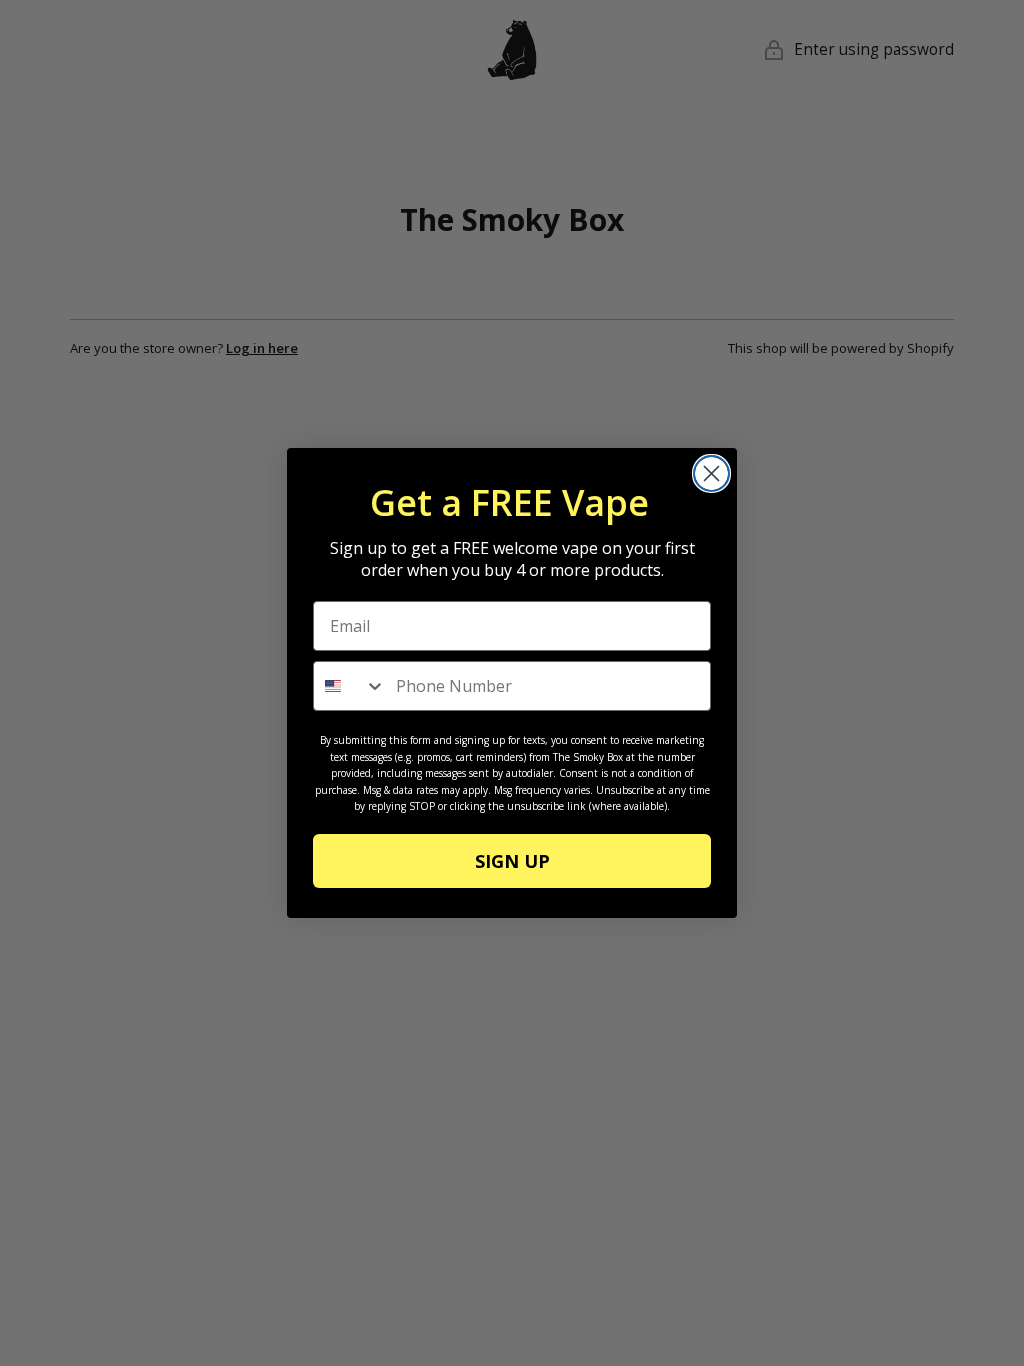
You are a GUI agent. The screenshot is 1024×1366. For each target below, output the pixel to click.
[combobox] (350, 686)
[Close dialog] (711, 473)
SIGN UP (512, 861)
